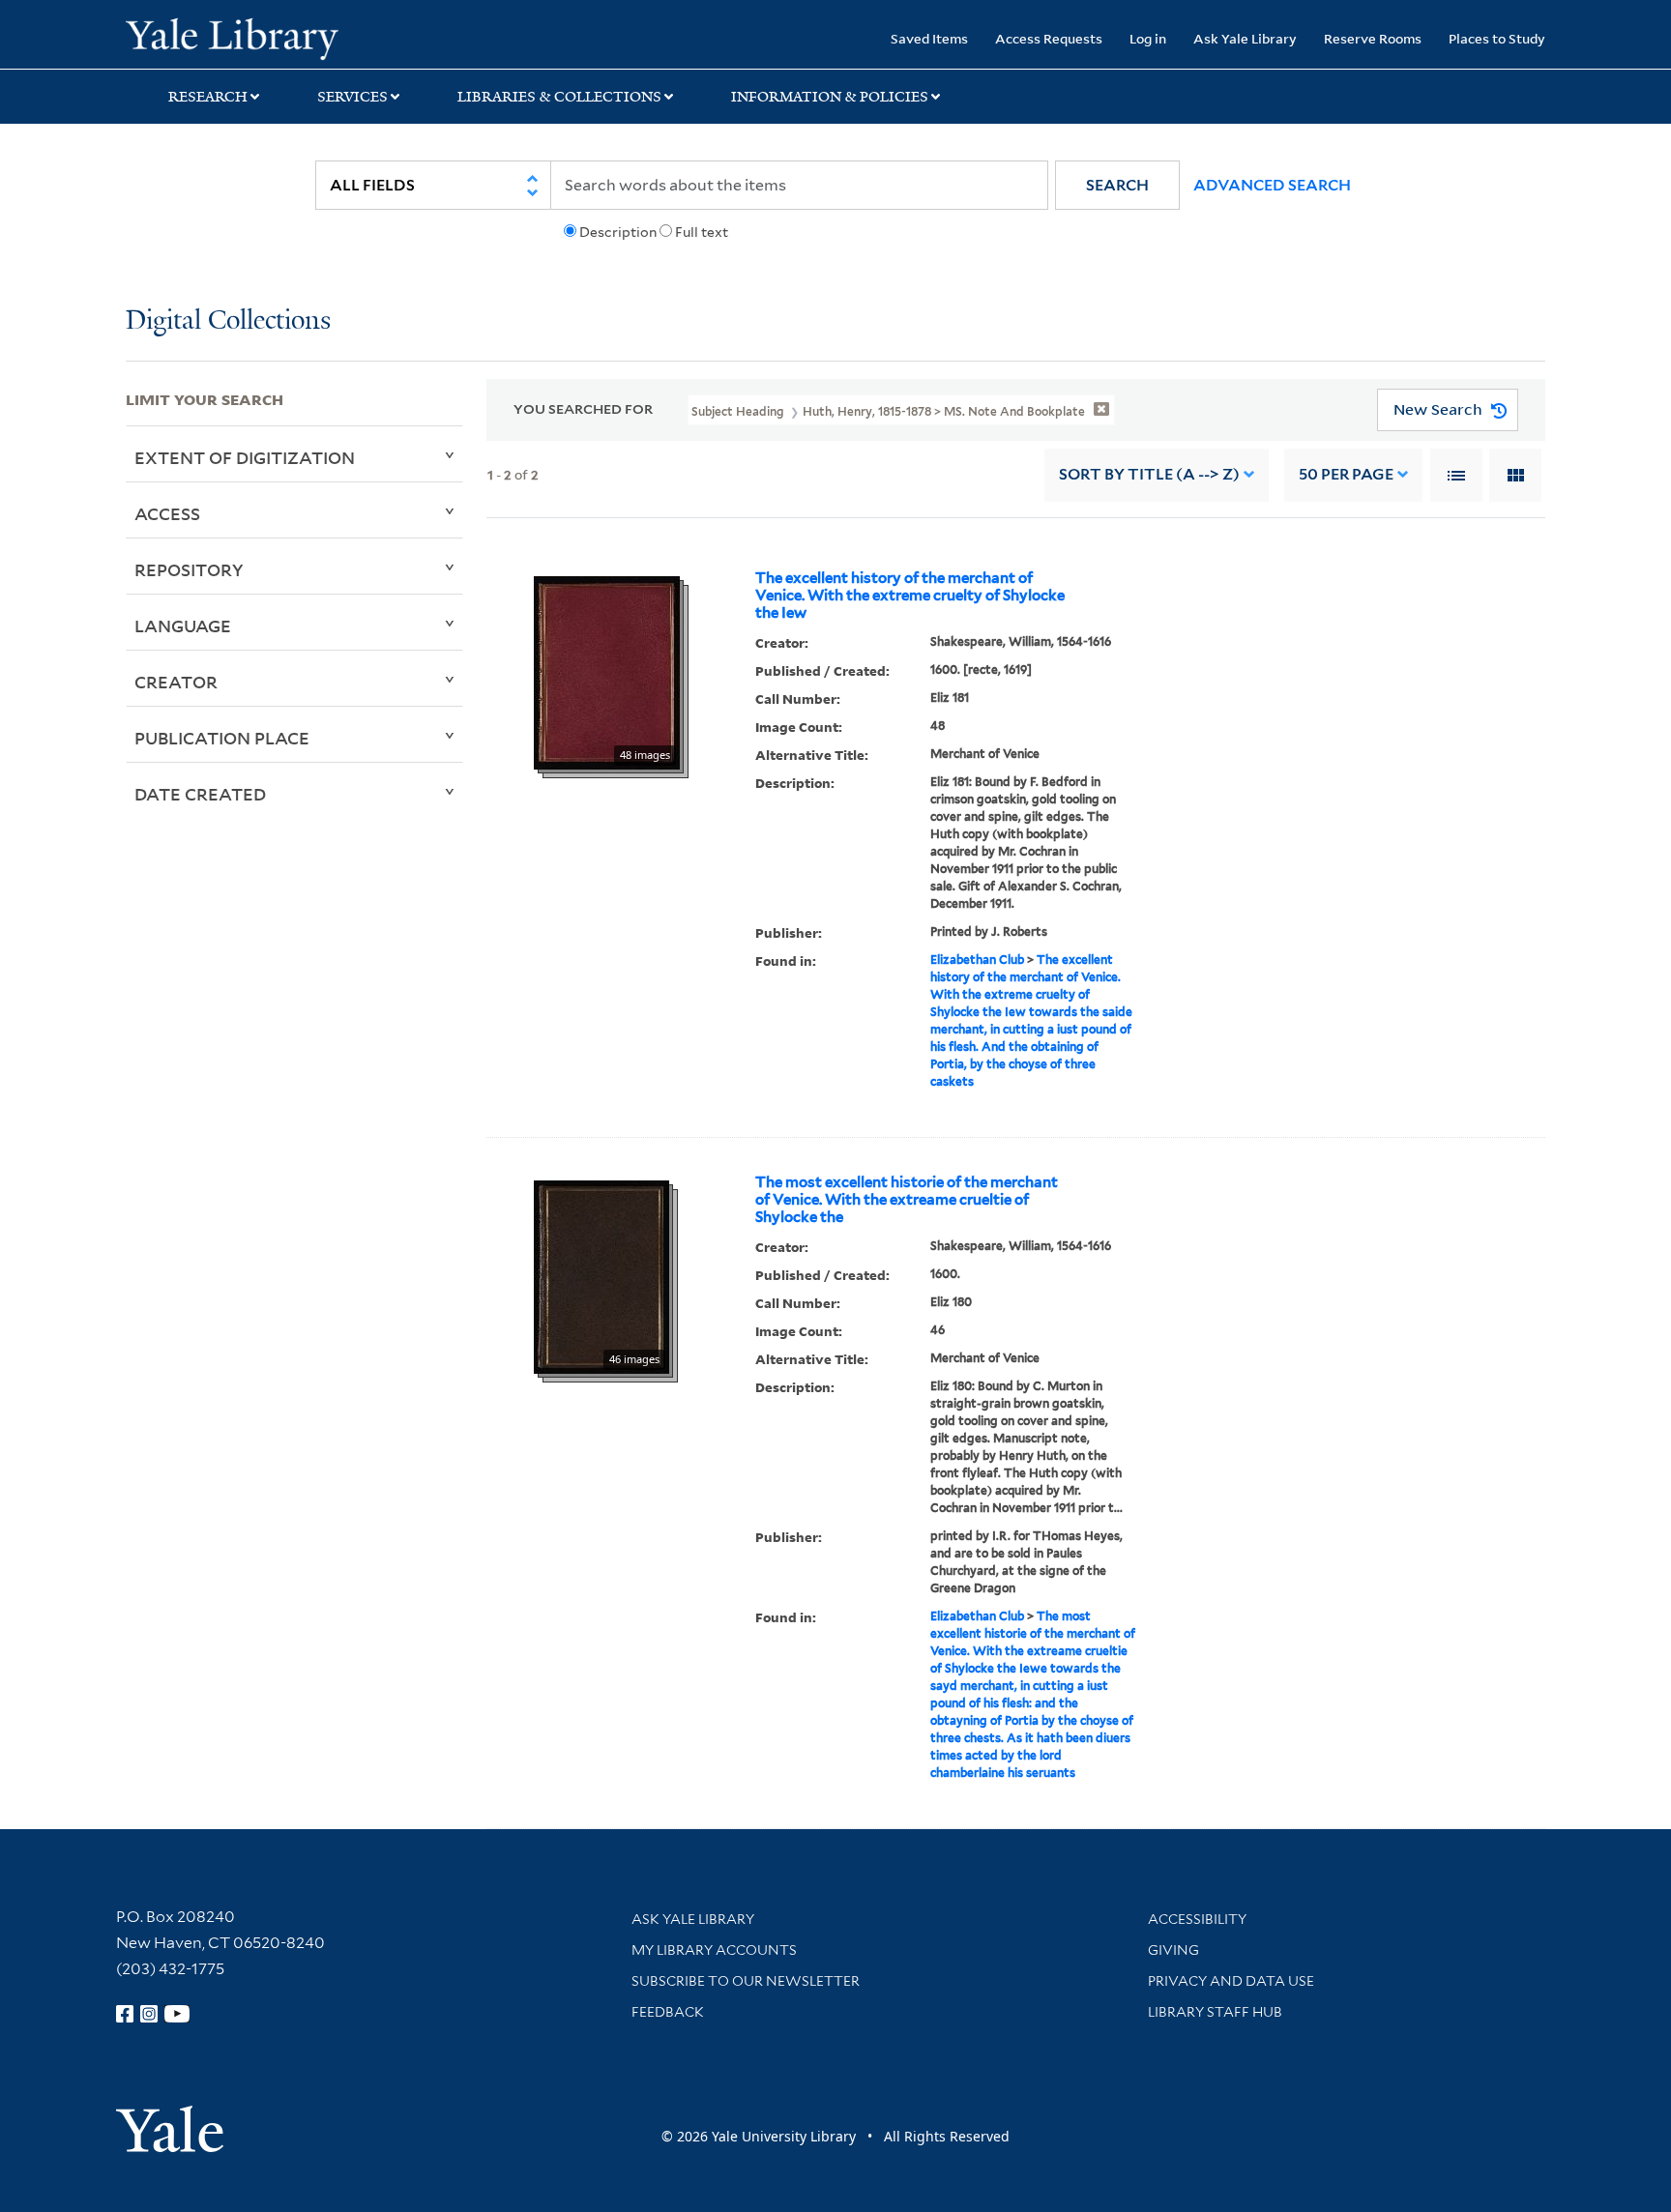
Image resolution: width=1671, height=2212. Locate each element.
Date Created (200, 794)
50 (1346, 474)
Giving (1173, 1950)
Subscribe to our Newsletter (746, 1981)
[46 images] (601, 1275)
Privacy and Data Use (1231, 1981)
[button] (1117, 185)
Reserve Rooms (1373, 38)
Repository (189, 569)
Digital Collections (228, 321)
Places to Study (1497, 38)
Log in (1148, 38)
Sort (1149, 474)
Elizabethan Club (977, 960)
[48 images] (607, 671)
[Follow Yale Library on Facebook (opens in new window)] (125, 2014)
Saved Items (929, 38)
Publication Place (222, 738)
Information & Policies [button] (830, 97)
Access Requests (1049, 38)
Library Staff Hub (1215, 2012)
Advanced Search (1272, 185)
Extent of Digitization (245, 457)
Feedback (668, 2012)
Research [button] (208, 97)
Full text (702, 232)
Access (167, 513)
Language (183, 626)
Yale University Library (232, 37)
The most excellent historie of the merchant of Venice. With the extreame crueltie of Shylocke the (907, 1200)
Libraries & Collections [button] (559, 97)
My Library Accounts (714, 1950)
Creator (176, 682)
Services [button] (352, 97)
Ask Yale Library (1245, 38)
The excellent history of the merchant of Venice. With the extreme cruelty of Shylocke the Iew (910, 596)
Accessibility (1197, 1919)
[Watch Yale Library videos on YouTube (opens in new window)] (177, 2014)
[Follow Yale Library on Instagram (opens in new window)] (149, 2014)
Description (618, 232)
